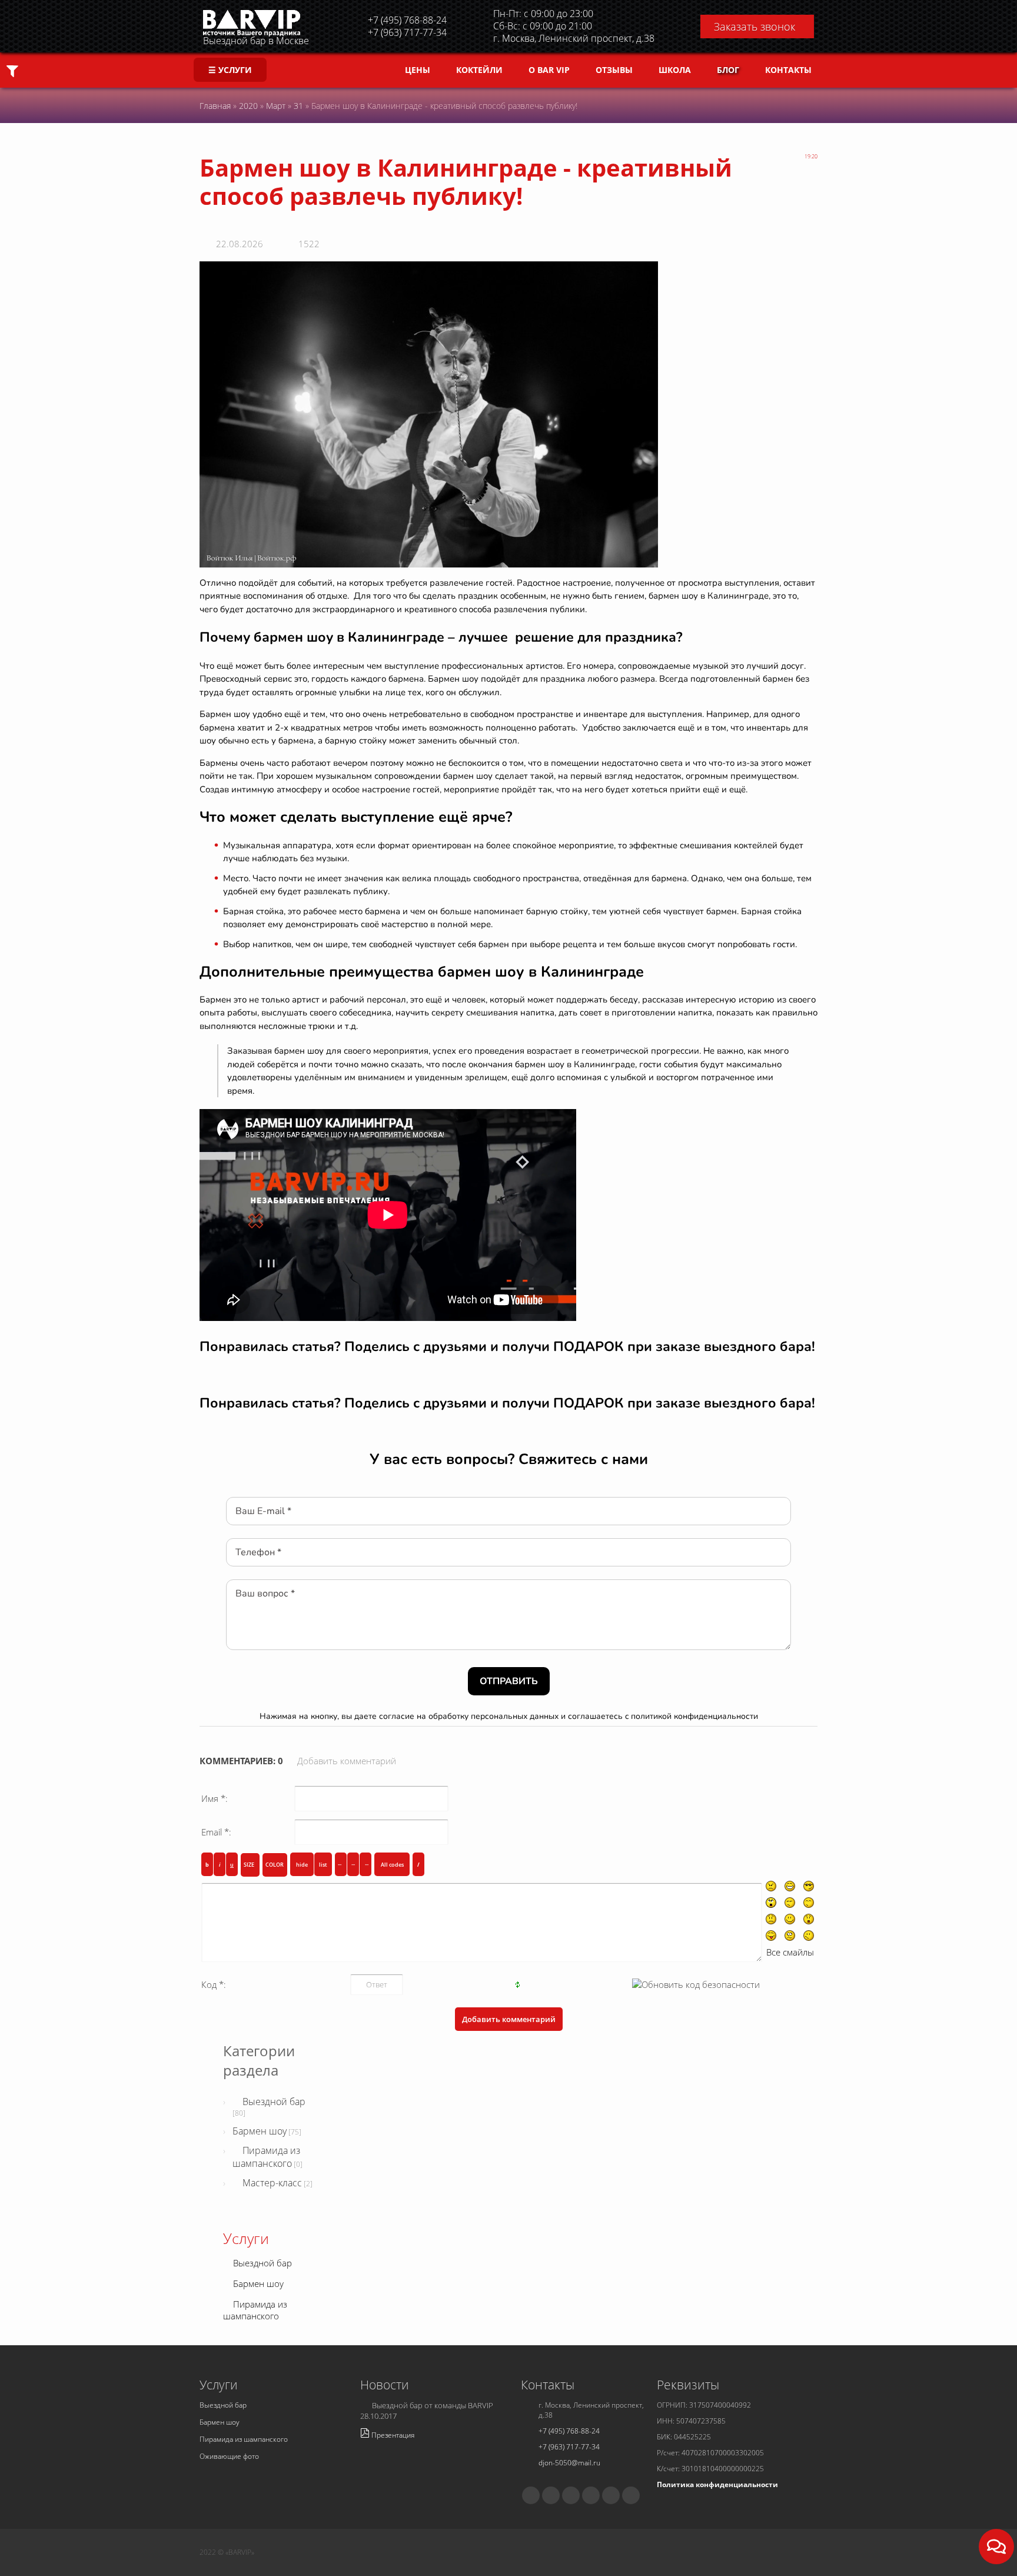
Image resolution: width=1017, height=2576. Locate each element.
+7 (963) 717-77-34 (569, 2447)
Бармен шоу (260, 2131)
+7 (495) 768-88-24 (569, 2431)
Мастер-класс (272, 2183)
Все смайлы (790, 1952)
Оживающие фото (229, 2456)
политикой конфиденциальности (694, 1716)
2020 (248, 106)
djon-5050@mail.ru (569, 2463)
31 (298, 106)
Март (276, 106)
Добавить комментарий (347, 1761)
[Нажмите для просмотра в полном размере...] (429, 413)
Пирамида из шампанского (266, 2157)
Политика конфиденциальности (717, 2484)
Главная (215, 106)
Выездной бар (274, 2102)
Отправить (509, 1681)
